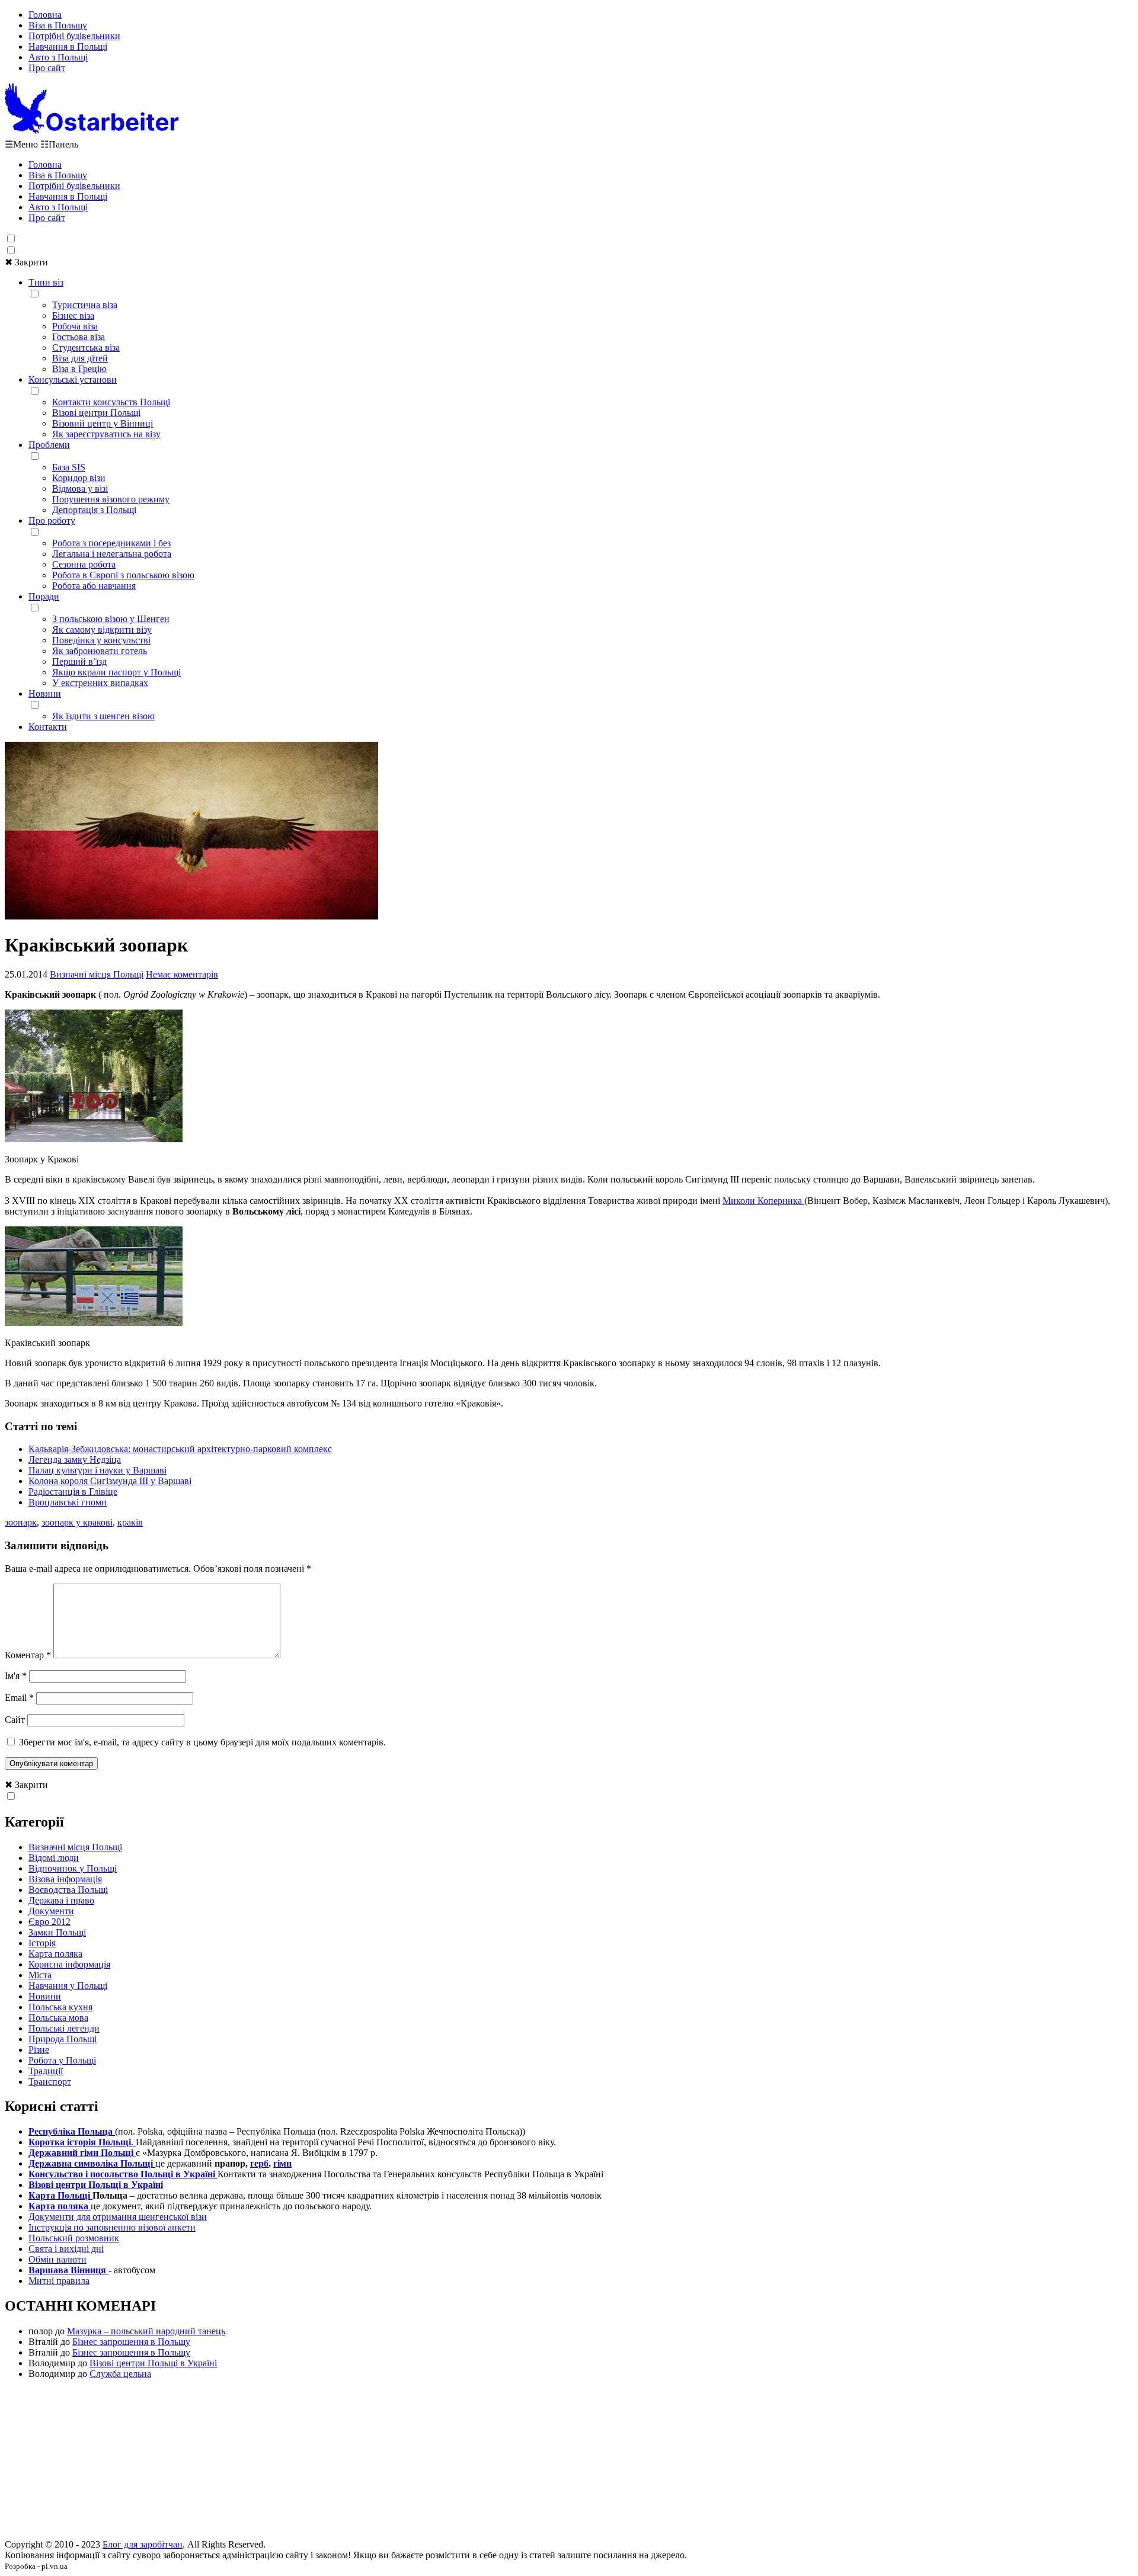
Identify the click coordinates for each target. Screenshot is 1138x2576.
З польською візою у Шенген (111, 619)
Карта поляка (55, 1954)
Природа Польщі (63, 2039)
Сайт (15, 1720)
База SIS (69, 467)
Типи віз (46, 282)
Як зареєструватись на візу (106, 434)
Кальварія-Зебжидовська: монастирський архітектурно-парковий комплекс (180, 1449)
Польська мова (58, 2018)
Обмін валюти (57, 2259)
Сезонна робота (84, 564)
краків (130, 1522)
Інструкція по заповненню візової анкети (112, 2227)
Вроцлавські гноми (68, 1502)
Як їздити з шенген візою (103, 716)
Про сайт (47, 68)
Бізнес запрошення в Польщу (131, 2342)
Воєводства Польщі (68, 1890)
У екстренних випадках (100, 683)
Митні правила (59, 2281)
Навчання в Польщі (68, 47)
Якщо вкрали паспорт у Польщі (116, 672)
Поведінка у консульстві (101, 640)
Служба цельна (120, 2374)
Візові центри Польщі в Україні (153, 2363)
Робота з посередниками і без (111, 543)
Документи (51, 1911)
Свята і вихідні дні (66, 2249)
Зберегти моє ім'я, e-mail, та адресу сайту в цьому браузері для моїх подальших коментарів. (202, 1742)
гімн (282, 2163)
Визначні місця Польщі (97, 974)
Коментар (28, 1655)
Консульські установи (73, 379)
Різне (39, 2050)
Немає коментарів (182, 974)
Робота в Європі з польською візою (123, 575)
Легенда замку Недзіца (75, 1460)
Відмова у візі (80, 488)
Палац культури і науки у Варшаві (98, 1470)
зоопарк (21, 1522)
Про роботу (52, 520)
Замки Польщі (57, 1932)
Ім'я (16, 1676)
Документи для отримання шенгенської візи (118, 2217)
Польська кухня (60, 2007)
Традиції (46, 2071)
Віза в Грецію (79, 369)
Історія (42, 1943)
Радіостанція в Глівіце (73, 1492)
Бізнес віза (73, 315)
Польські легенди (64, 2028)
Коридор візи (79, 478)
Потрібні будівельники (74, 36)
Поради (44, 596)
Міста (40, 1975)
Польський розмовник (74, 2238)
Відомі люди (54, 1858)
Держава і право (61, 1900)
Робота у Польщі (62, 2060)
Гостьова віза (79, 337)
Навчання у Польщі (68, 1986)
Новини (45, 693)
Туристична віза (85, 305)
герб (259, 2163)
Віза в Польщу (58, 25)
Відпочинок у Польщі (73, 1868)
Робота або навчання (94, 586)
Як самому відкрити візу (102, 629)
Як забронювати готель (100, 651)
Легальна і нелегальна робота (112, 554)
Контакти (48, 727)
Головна (45, 15)
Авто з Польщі (58, 57)
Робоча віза (75, 326)
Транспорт (50, 2082)
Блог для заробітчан (143, 2544)
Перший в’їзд (79, 661)
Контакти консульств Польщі (111, 402)
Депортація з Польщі (94, 510)
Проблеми (49, 445)
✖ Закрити (26, 262)
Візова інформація (65, 1879)
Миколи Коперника (763, 1201)
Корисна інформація (69, 1964)
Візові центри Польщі (96, 413)
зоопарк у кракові (77, 1522)
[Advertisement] (569, 2463)
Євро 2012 (49, 1922)
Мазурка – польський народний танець (146, 2331)
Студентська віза (86, 347)
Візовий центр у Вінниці (103, 423)
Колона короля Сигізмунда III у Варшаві (110, 1481)
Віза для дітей (80, 358)
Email (19, 1698)
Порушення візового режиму (111, 499)
